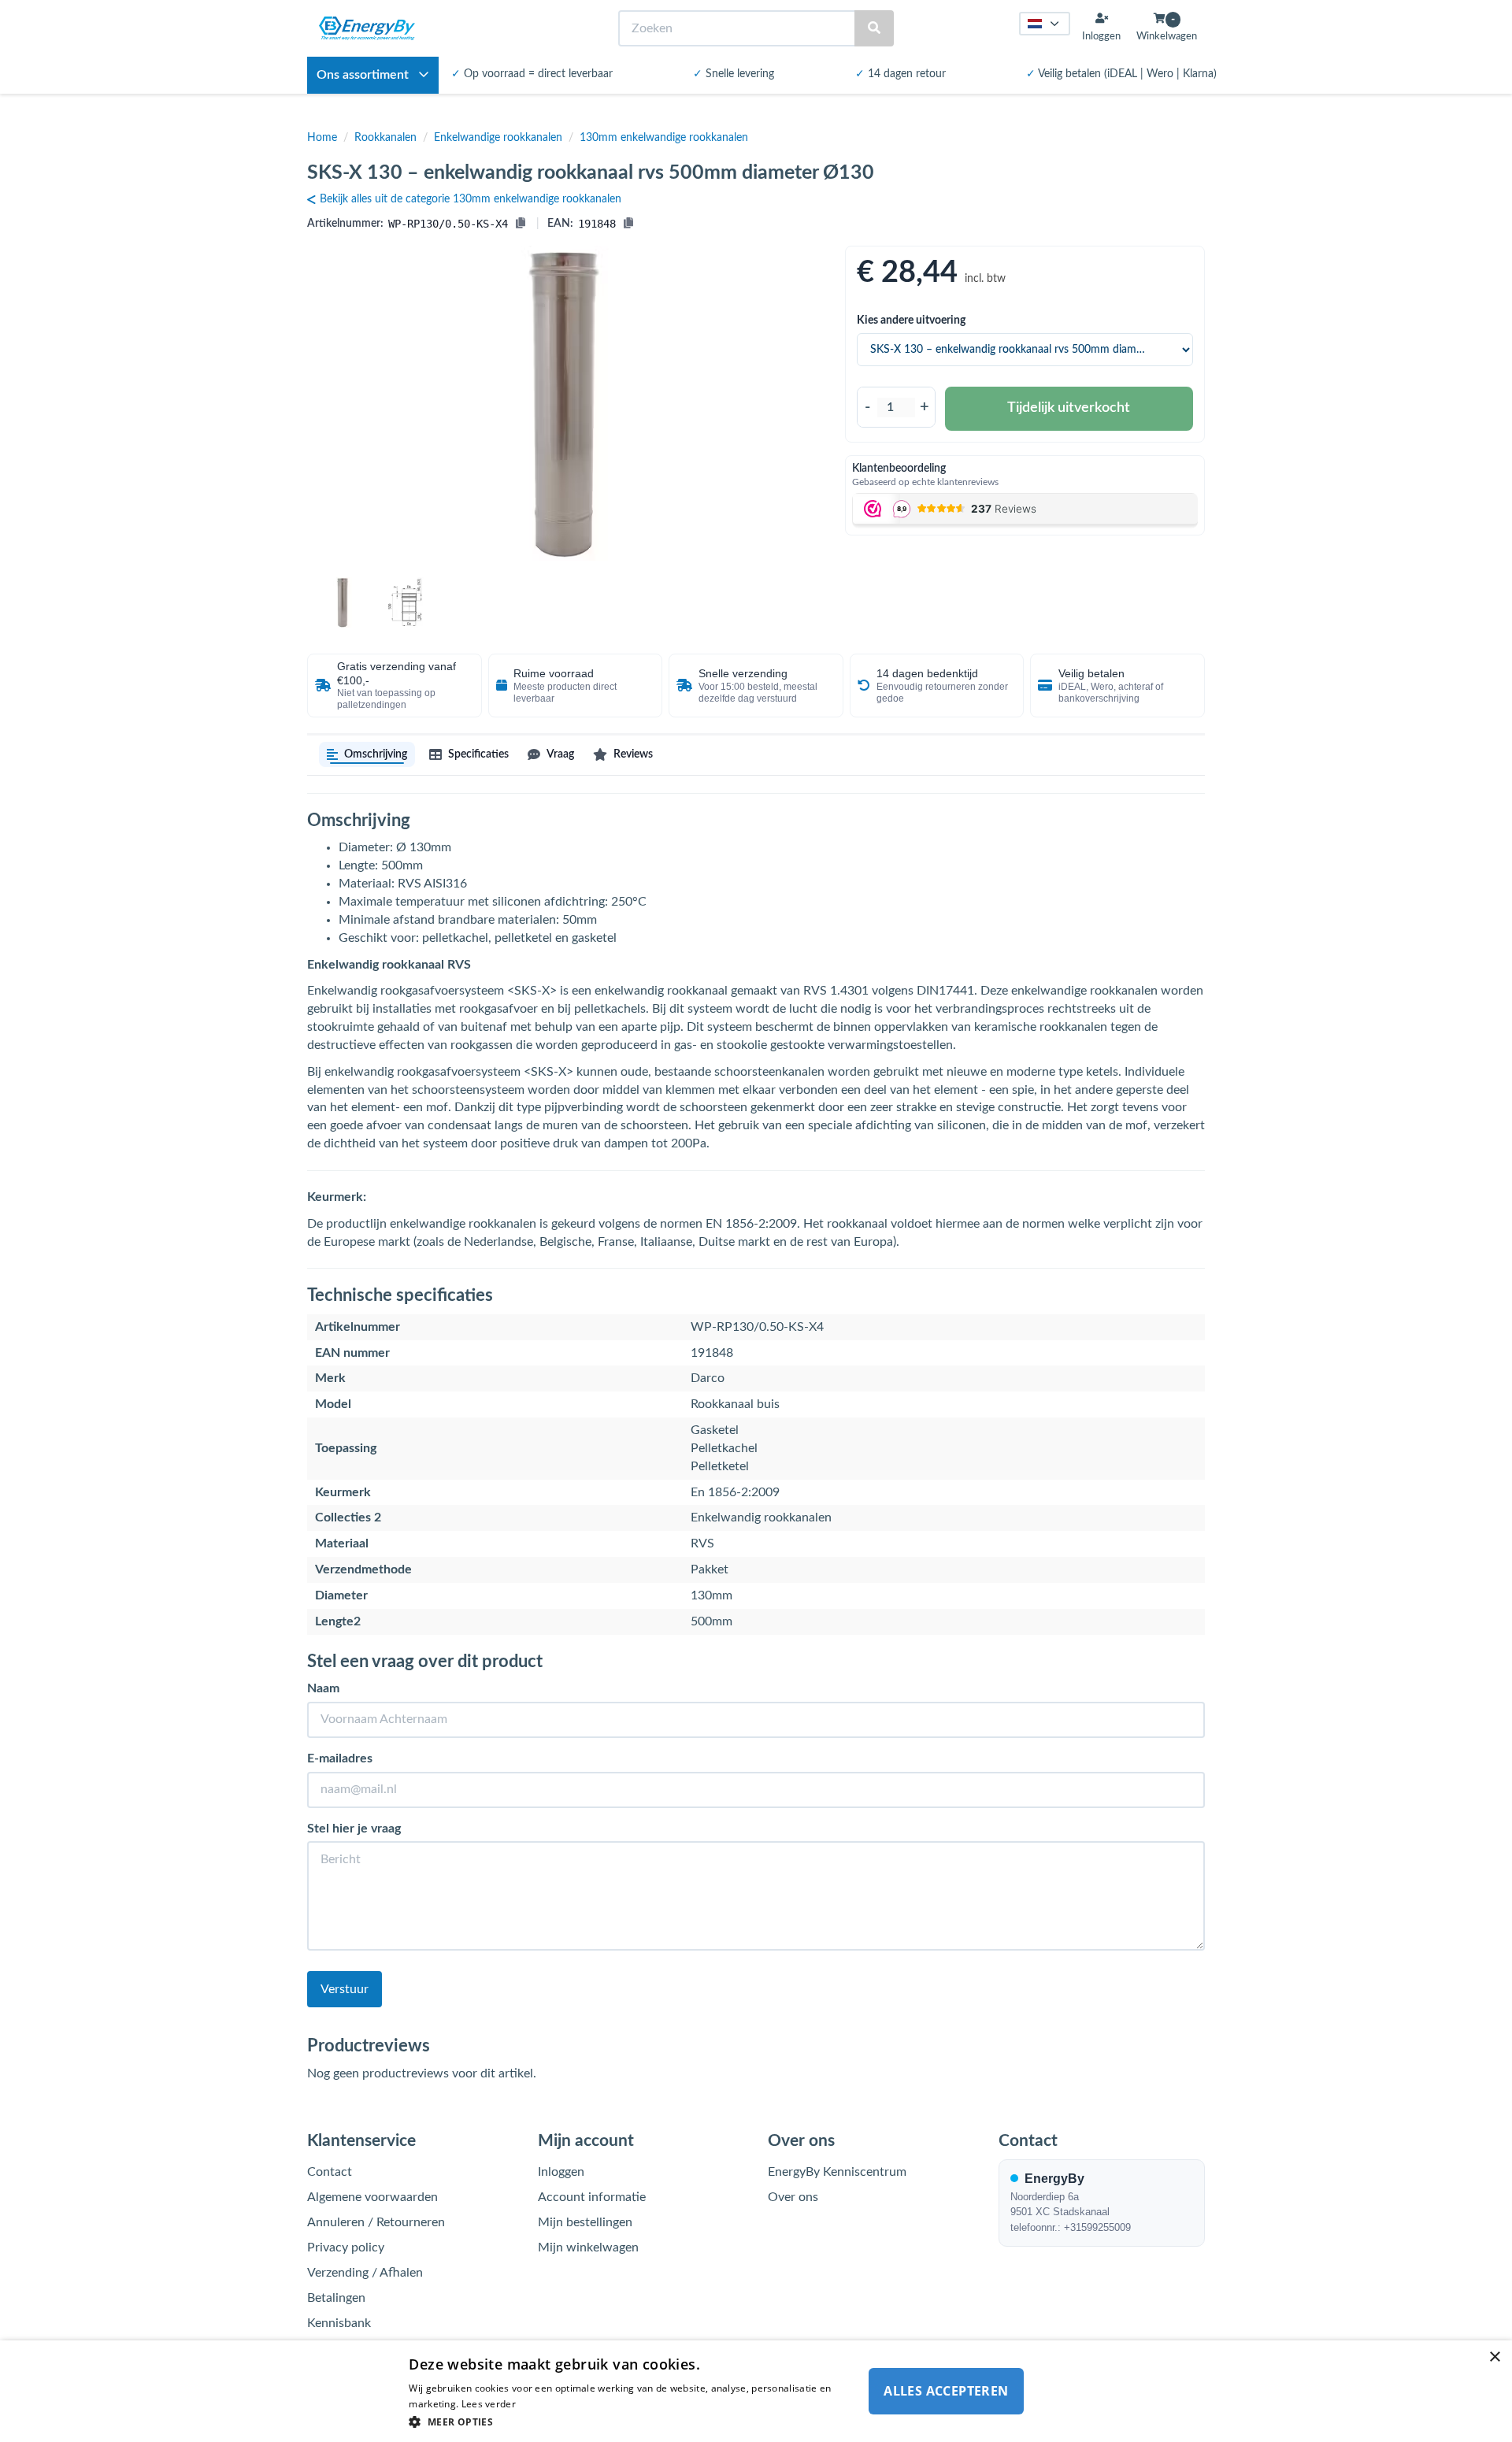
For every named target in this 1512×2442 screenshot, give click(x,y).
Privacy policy (346, 2247)
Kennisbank (339, 2323)
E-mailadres (340, 1758)
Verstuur (345, 1989)
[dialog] (756, 2391)
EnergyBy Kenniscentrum (837, 2172)
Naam (323, 1688)
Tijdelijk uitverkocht (1069, 408)
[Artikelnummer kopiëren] (521, 224)
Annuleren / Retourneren (376, 2222)
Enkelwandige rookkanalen (498, 138)
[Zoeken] (874, 29)
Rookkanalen (385, 138)
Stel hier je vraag (354, 1829)
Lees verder (489, 2404)
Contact (330, 2172)
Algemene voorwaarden (372, 2197)
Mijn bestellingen (585, 2222)
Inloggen (561, 2172)
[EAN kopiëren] (628, 224)
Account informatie (592, 2197)
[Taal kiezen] (1045, 24)
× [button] (1494, 2357)
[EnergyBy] (367, 28)
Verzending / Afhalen (365, 2273)
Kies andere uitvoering (911, 321)
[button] (632, 2421)
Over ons (793, 2197)
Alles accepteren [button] (946, 2391)
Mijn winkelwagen (588, 2247)
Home (322, 138)
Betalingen (336, 2298)
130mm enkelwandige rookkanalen (664, 138)
